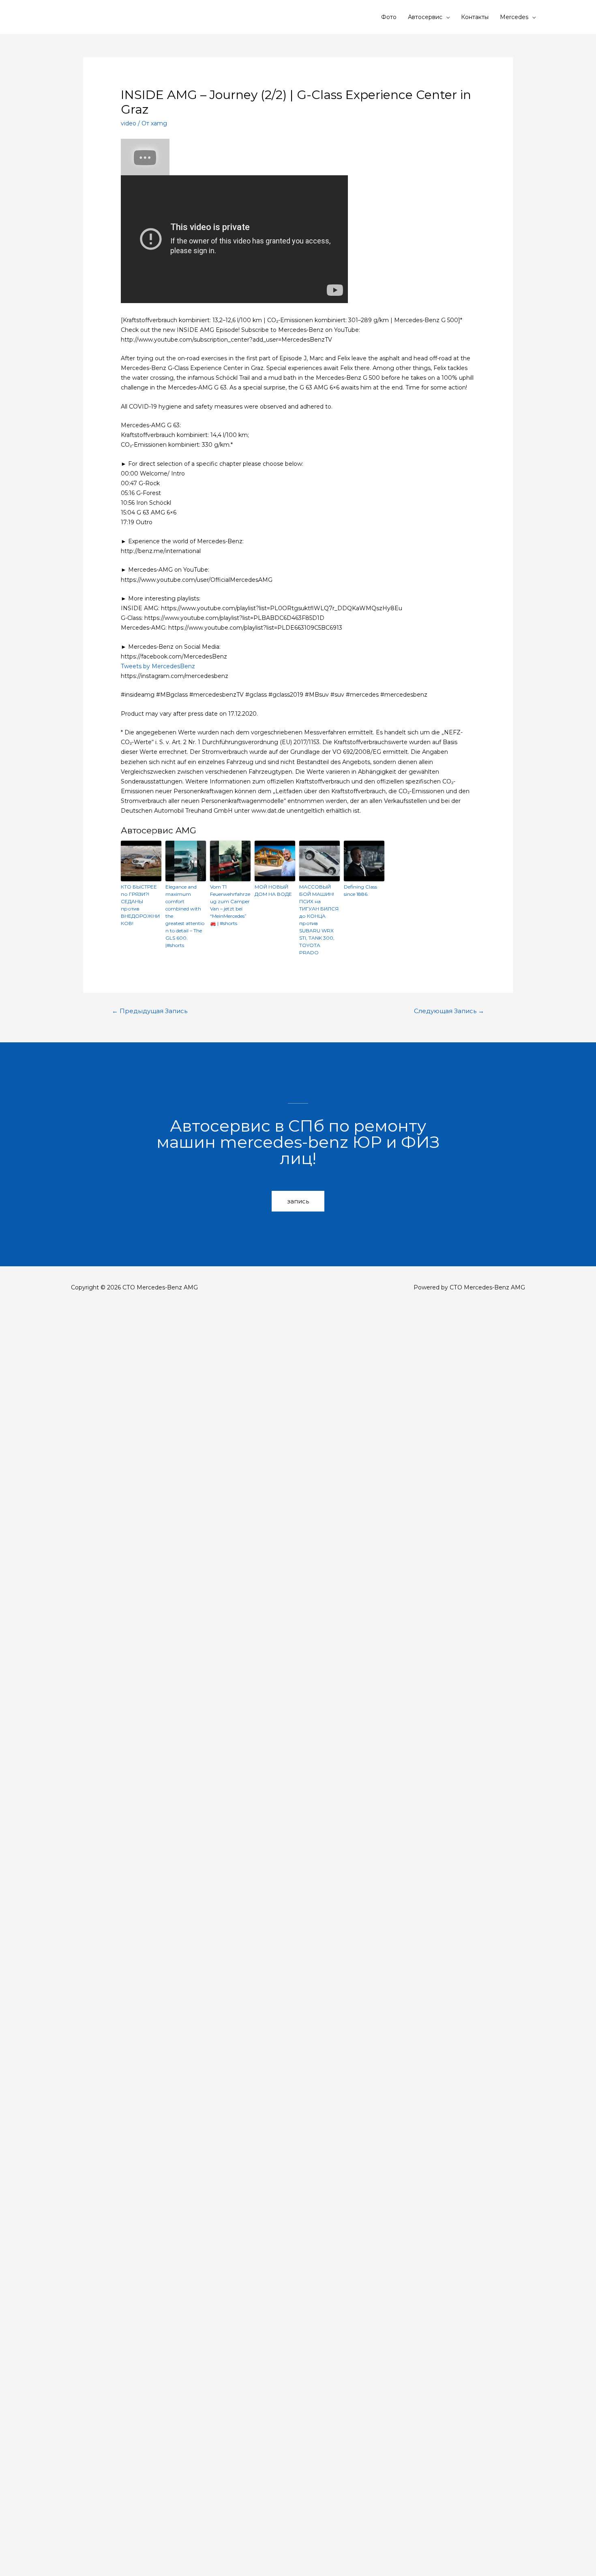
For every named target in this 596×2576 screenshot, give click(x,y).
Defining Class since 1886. (360, 890)
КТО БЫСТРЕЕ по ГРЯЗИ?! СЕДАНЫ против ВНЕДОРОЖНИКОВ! (140, 905)
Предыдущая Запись (150, 1011)
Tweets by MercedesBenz (158, 666)
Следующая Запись (449, 1011)
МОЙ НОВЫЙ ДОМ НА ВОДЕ (273, 890)
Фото (389, 17)
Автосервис (425, 17)
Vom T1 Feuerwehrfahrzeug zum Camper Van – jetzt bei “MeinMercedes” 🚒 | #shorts (230, 905)
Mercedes (514, 17)
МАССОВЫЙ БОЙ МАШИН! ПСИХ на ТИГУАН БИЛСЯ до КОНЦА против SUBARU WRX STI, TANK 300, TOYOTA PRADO (319, 920)
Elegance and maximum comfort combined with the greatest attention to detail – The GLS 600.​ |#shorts (185, 916)
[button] (298, 1201)
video (129, 123)
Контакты (475, 17)
